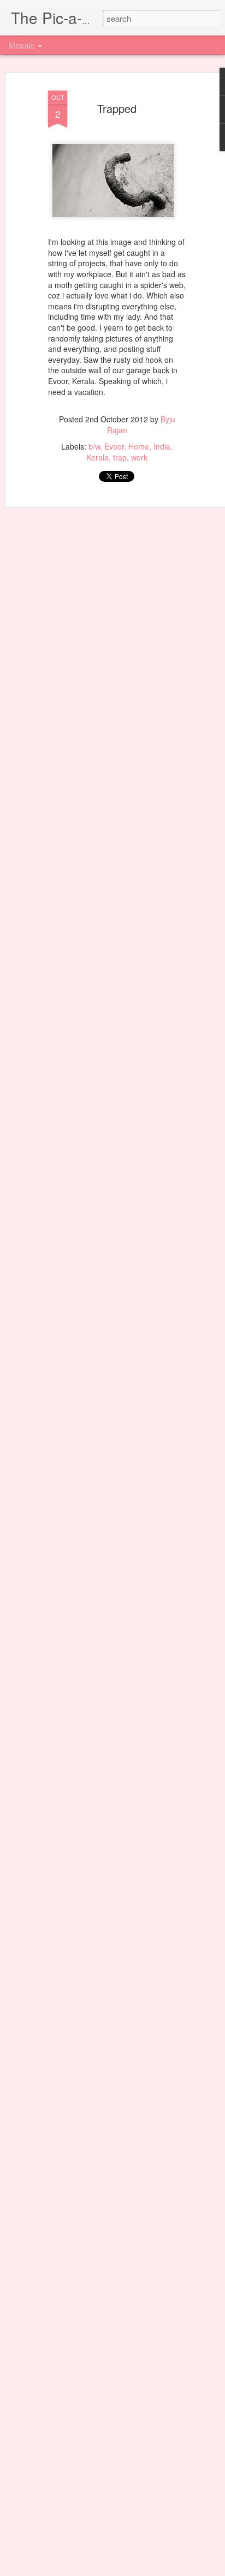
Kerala (97, 457)
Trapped (117, 108)
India (162, 446)
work (139, 457)
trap (120, 457)
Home (139, 446)
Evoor (114, 446)
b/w (94, 446)
